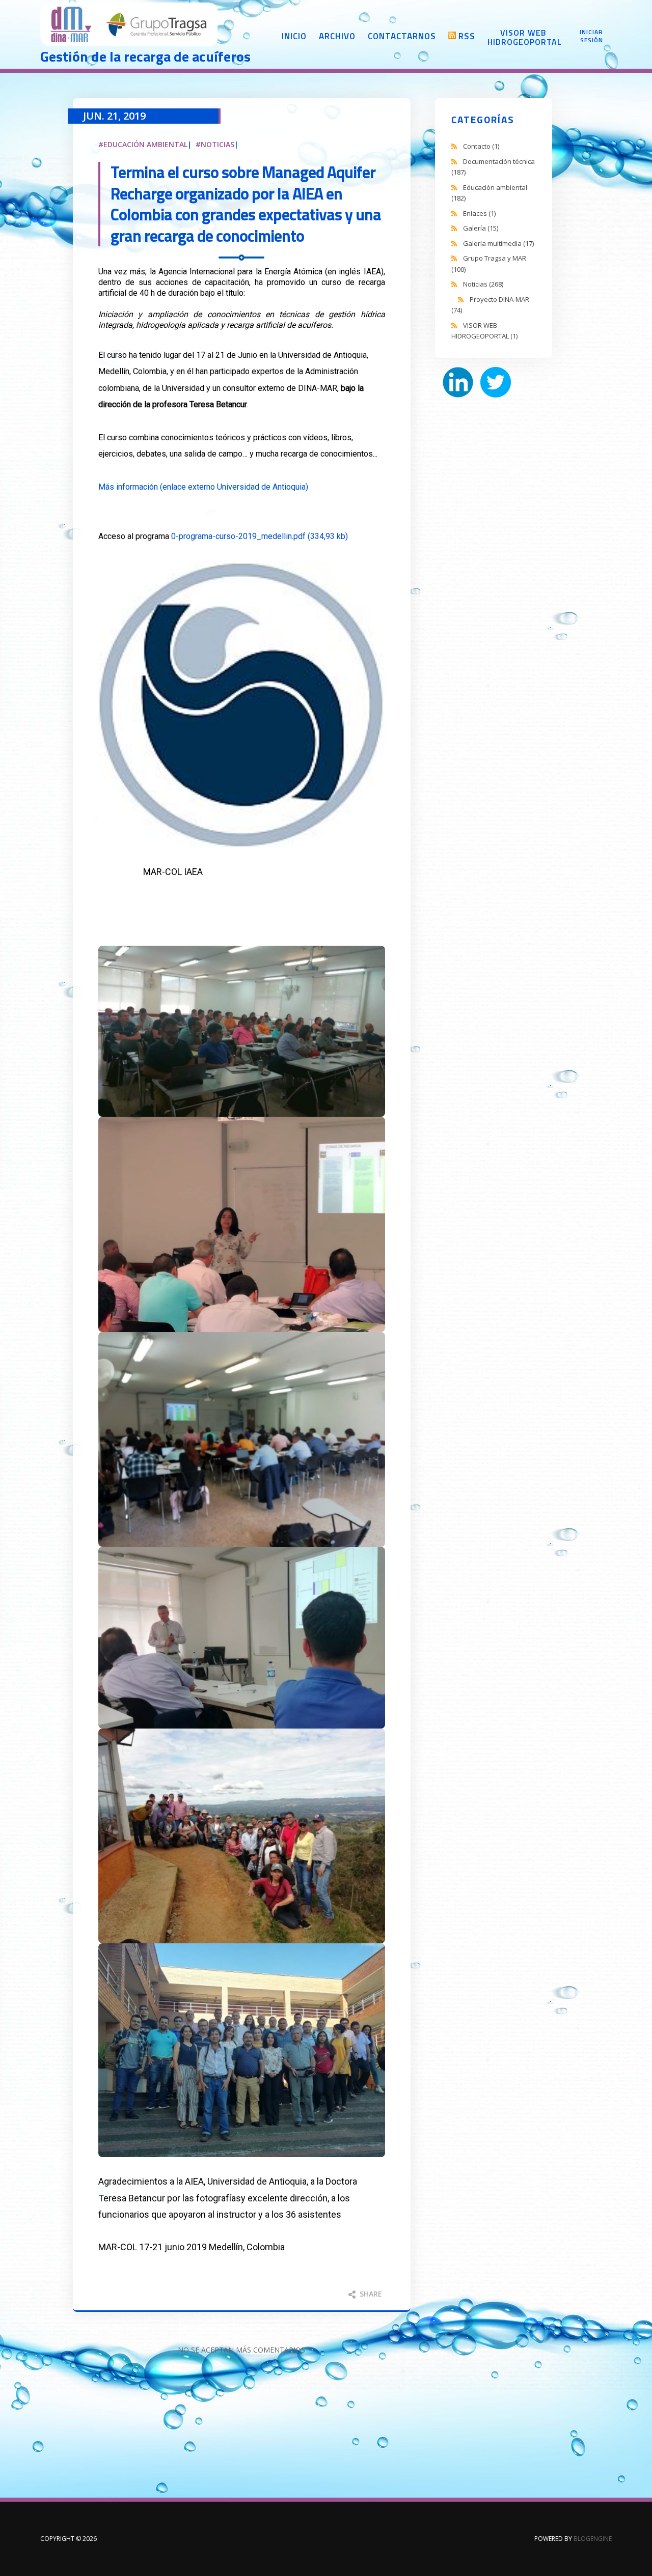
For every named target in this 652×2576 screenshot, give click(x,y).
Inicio (294, 36)
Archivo (337, 36)
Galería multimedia (498, 243)
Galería (481, 228)
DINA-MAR (129, 25)
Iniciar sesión (591, 36)
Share (370, 2294)
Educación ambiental (145, 144)
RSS (467, 36)
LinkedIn (458, 382)
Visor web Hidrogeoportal (523, 37)
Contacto (481, 146)
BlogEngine (593, 2539)
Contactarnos (402, 36)
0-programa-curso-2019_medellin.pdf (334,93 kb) (260, 536)
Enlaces (479, 213)
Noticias (218, 144)
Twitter (496, 382)
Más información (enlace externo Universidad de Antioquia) (203, 487)
